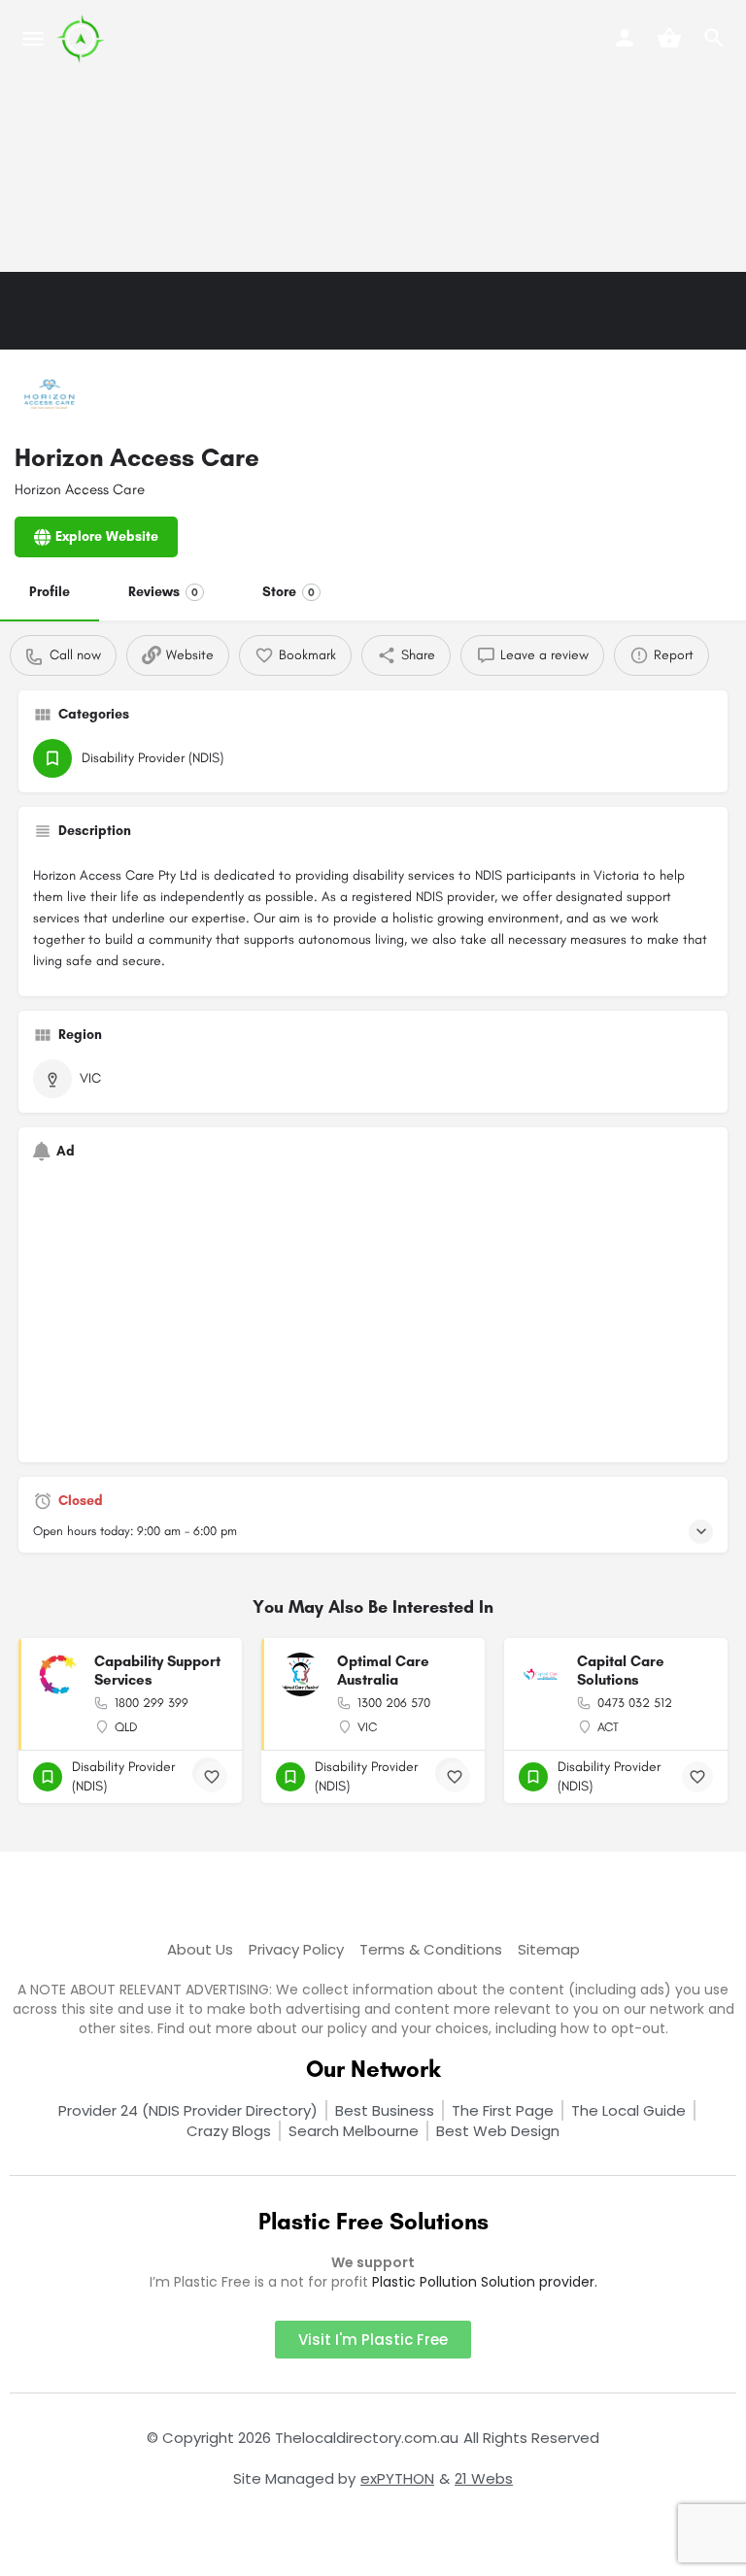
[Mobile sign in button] (625, 38)
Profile (50, 592)
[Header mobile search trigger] (714, 38)
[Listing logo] (49, 398)
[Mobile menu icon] (33, 39)
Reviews (163, 592)
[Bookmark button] (212, 1777)
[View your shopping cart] (669, 38)
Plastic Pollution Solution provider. (485, 2282)
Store (288, 592)
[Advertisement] (373, 136)
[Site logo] (83, 39)
